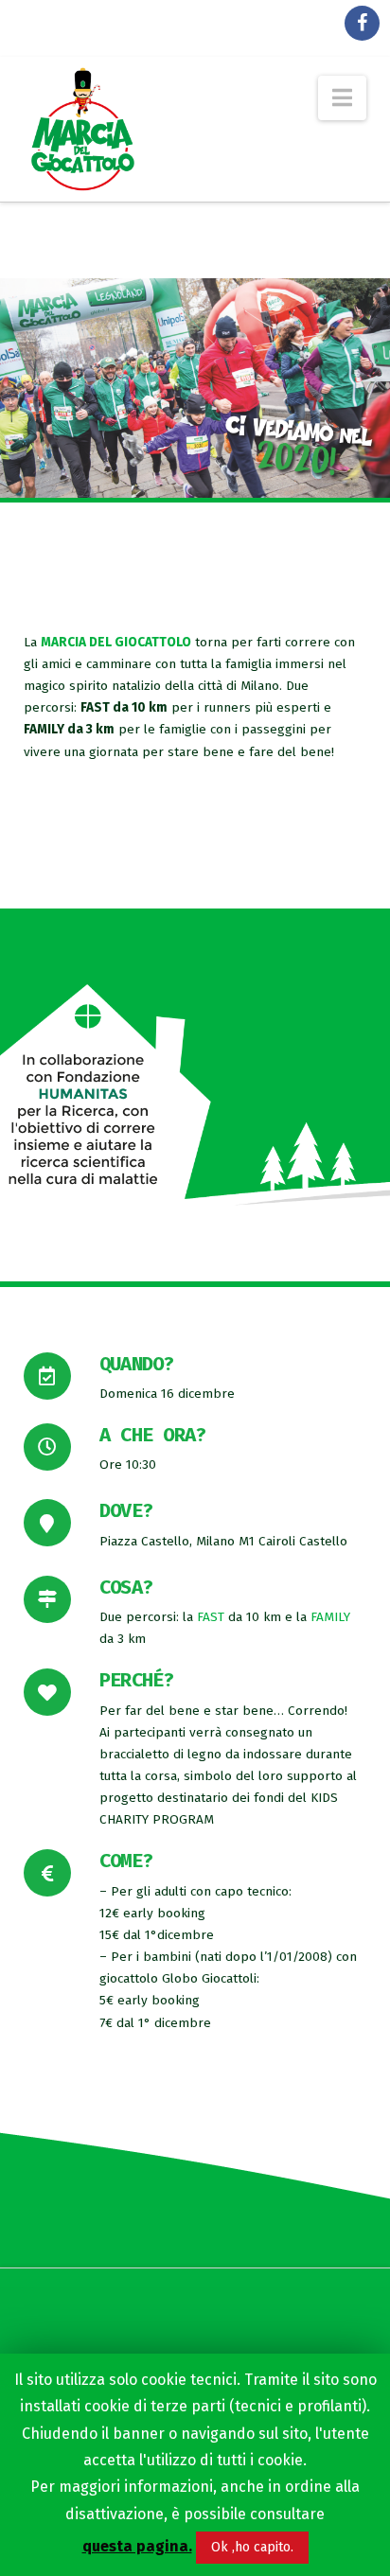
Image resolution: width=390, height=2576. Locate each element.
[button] (342, 98)
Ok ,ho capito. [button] (252, 2547)
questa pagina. (137, 2546)
